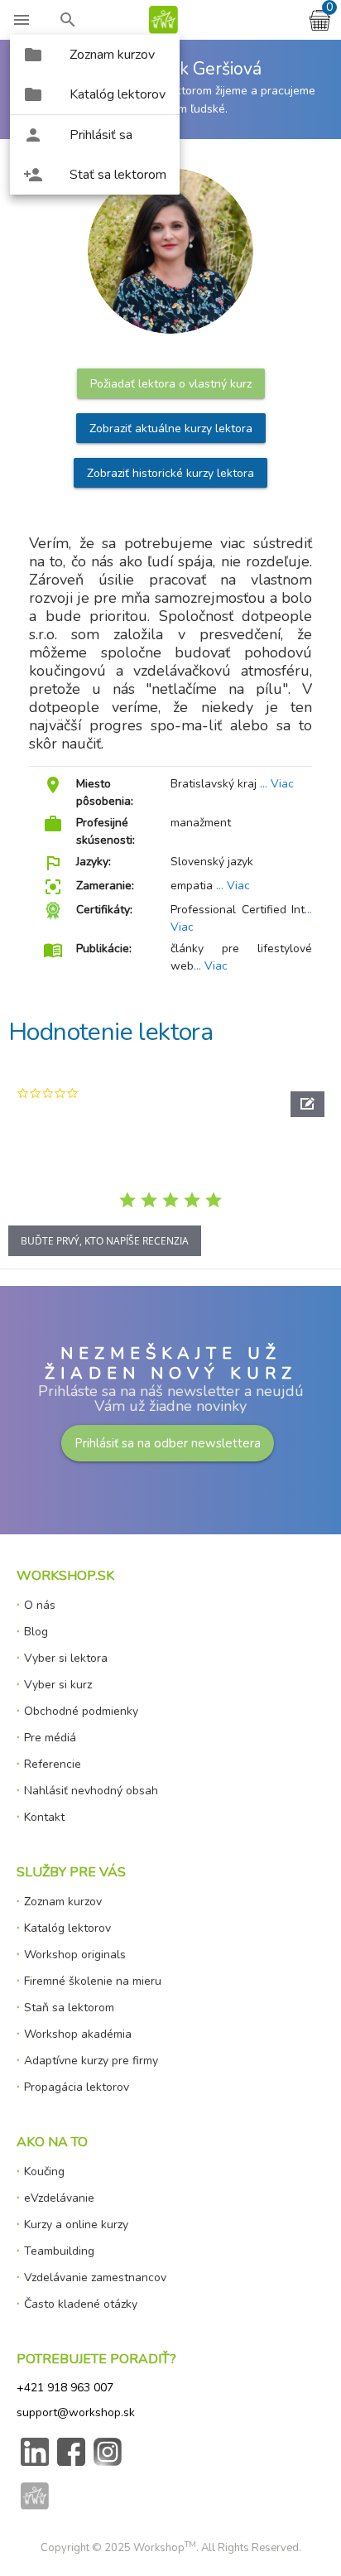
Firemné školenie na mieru (93, 1981)
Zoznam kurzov (63, 1902)
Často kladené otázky (81, 2304)
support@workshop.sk (76, 2412)
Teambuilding (59, 2251)
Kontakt (44, 1817)
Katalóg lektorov (67, 1928)
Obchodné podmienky (81, 1711)
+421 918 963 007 (65, 2388)
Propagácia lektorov (77, 2087)
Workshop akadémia (78, 2034)
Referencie (53, 1764)
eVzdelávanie (59, 2198)
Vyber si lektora (66, 1658)
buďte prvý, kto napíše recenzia (105, 1241)
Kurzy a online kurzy (76, 2225)
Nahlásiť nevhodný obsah (91, 1791)
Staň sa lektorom (69, 2008)
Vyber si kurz (58, 1685)
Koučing (44, 2172)
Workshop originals (75, 1955)
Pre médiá (50, 1738)
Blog (36, 1632)
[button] (307, 1104)
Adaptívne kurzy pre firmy (91, 2061)
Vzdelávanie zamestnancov (95, 2277)
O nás (40, 1605)
